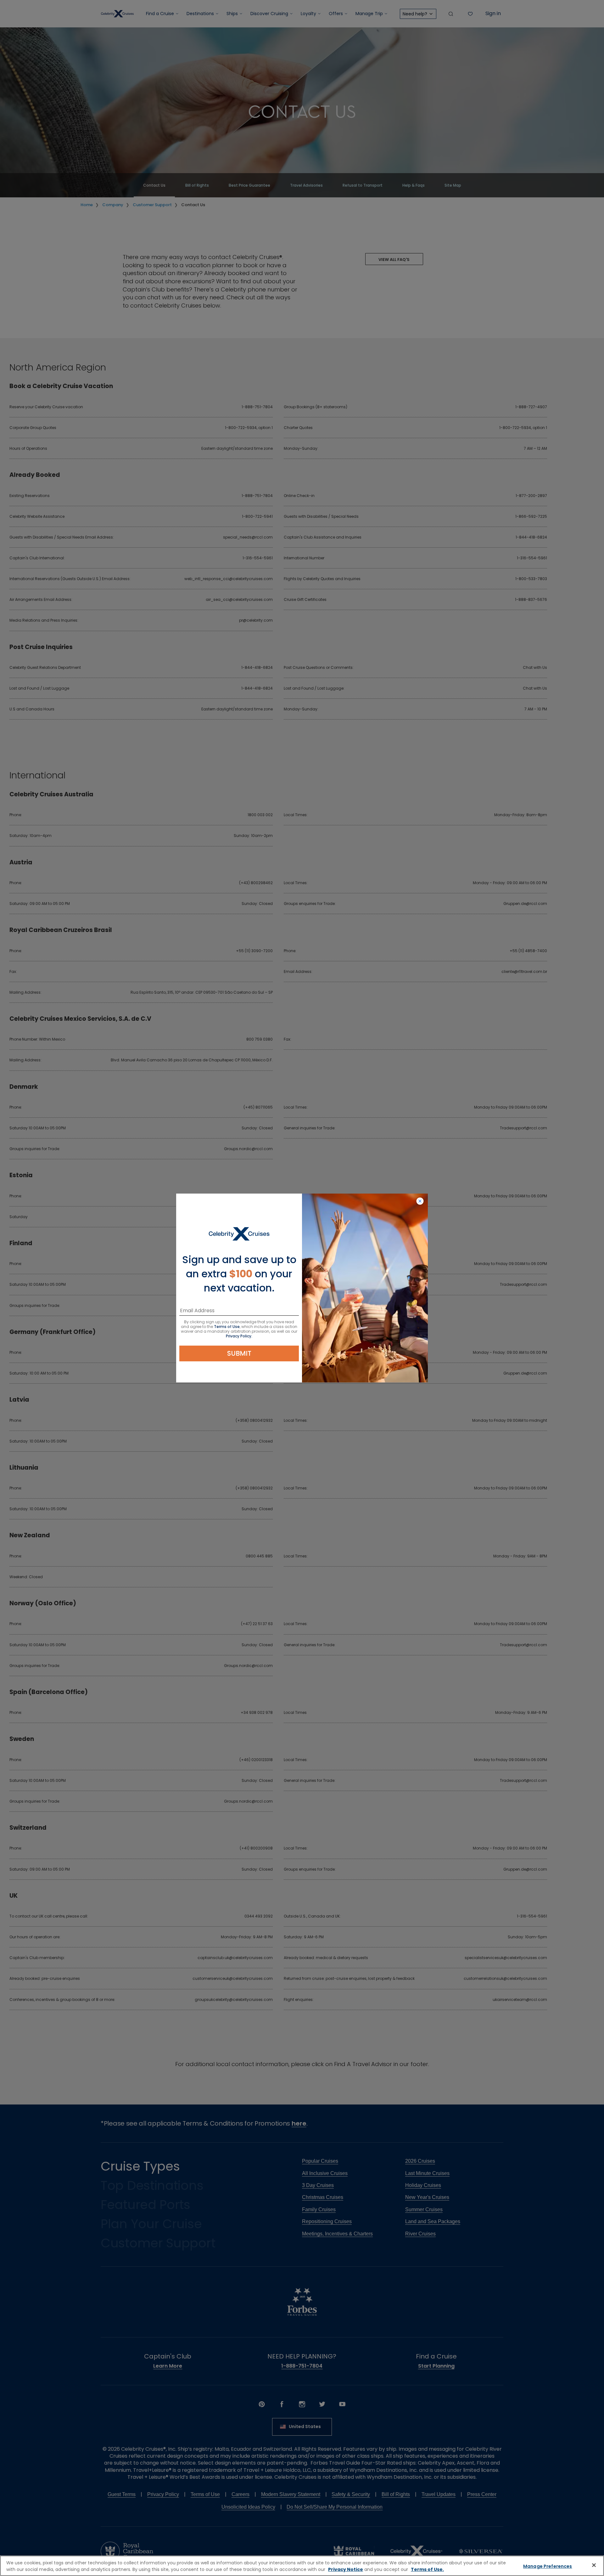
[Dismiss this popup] (420, 1201)
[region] (302, 2566)
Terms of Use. (427, 2569)
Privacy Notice (346, 2569)
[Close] (594, 2565)
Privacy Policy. (239, 1336)
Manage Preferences (548, 2566)
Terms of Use (227, 1327)
